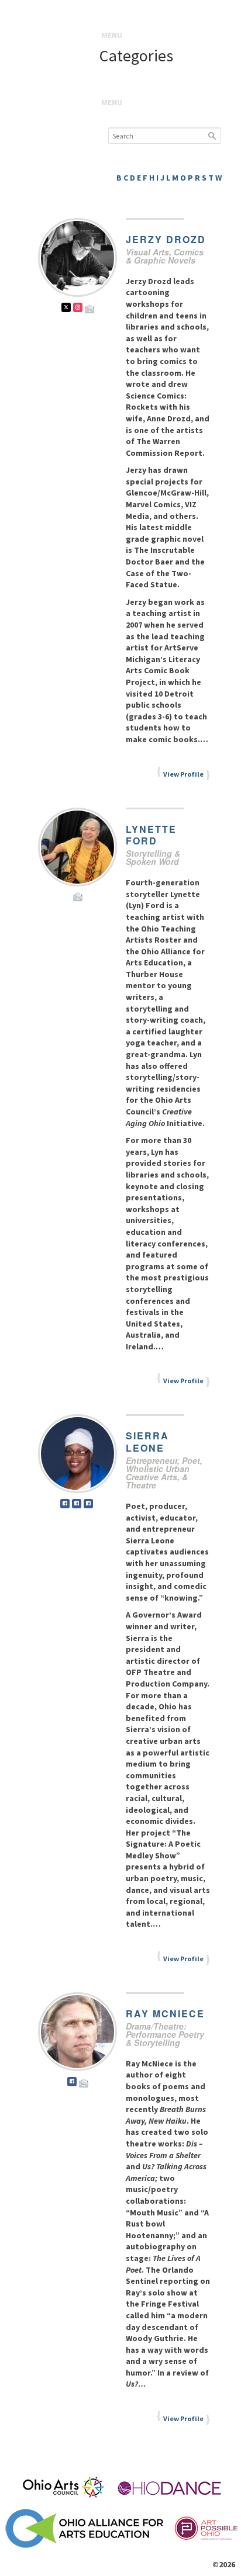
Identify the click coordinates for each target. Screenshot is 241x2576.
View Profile (183, 774)
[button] (112, 35)
